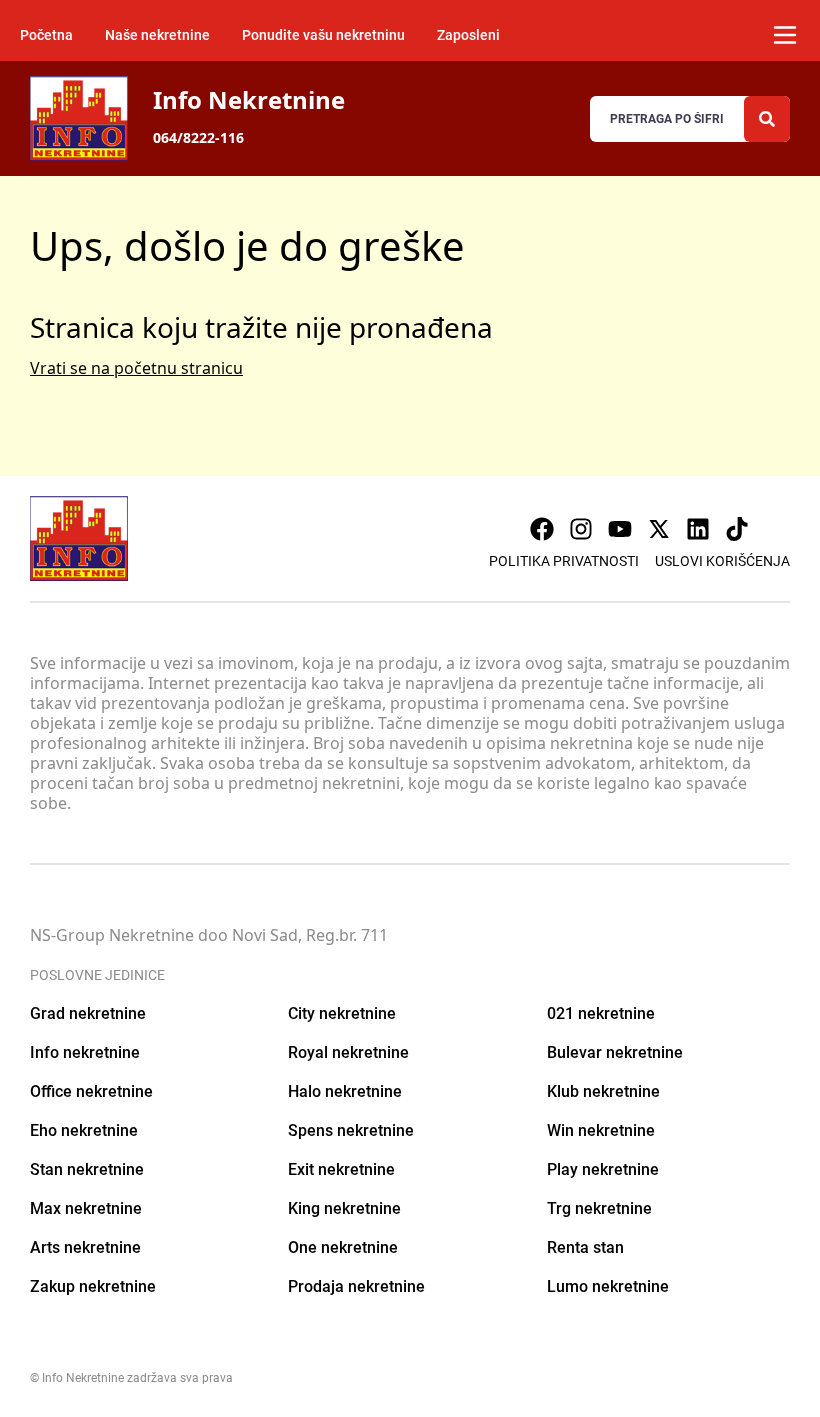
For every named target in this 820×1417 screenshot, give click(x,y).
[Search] (767, 119)
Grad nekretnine (88, 1013)
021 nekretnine (601, 1013)
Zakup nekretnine (93, 1286)
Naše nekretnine (157, 35)
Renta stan (585, 1247)
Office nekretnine (91, 1091)
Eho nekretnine (84, 1130)
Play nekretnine (603, 1169)
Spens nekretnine (351, 1130)
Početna (46, 35)
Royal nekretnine (348, 1052)
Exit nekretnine (341, 1169)
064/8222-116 (198, 137)
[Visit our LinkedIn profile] (698, 529)
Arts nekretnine (85, 1247)
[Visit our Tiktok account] (737, 529)
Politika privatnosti (564, 561)
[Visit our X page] (659, 529)
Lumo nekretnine (608, 1286)
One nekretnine (343, 1247)
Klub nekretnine (603, 1091)
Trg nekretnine (599, 1208)
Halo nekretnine (345, 1091)
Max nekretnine (86, 1208)
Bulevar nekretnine (615, 1052)
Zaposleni (468, 35)
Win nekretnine (601, 1130)
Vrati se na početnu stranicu (136, 368)
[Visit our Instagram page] (581, 529)
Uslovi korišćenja (722, 561)
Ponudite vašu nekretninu (323, 35)
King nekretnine (344, 1208)
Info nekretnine (85, 1052)
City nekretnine (342, 1013)
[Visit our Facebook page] (542, 529)
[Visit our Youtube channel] (620, 529)
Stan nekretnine (87, 1169)
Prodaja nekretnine (356, 1286)
